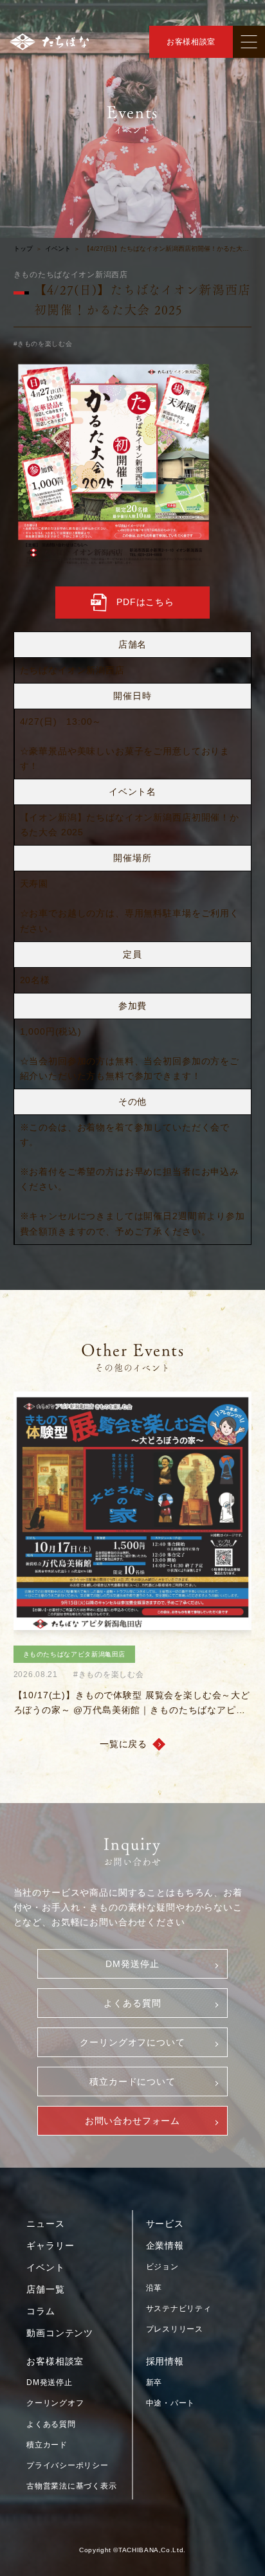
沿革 (154, 2288)
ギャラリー (50, 2245)
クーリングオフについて (132, 2042)
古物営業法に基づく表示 (71, 2486)
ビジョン (162, 2267)
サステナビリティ (179, 2308)
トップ (23, 249)
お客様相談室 (191, 42)
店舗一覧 (45, 2289)
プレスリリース (175, 2329)
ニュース (45, 2224)
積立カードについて (132, 2082)
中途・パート (170, 2403)
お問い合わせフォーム (132, 2121)
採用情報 (165, 2361)
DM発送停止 (132, 1964)
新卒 (154, 2382)
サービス (165, 2224)
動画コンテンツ (60, 2333)
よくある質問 (132, 2003)
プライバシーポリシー (67, 2465)
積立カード (47, 2445)
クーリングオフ (55, 2403)
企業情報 (165, 2245)
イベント (58, 249)
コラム (41, 2311)
